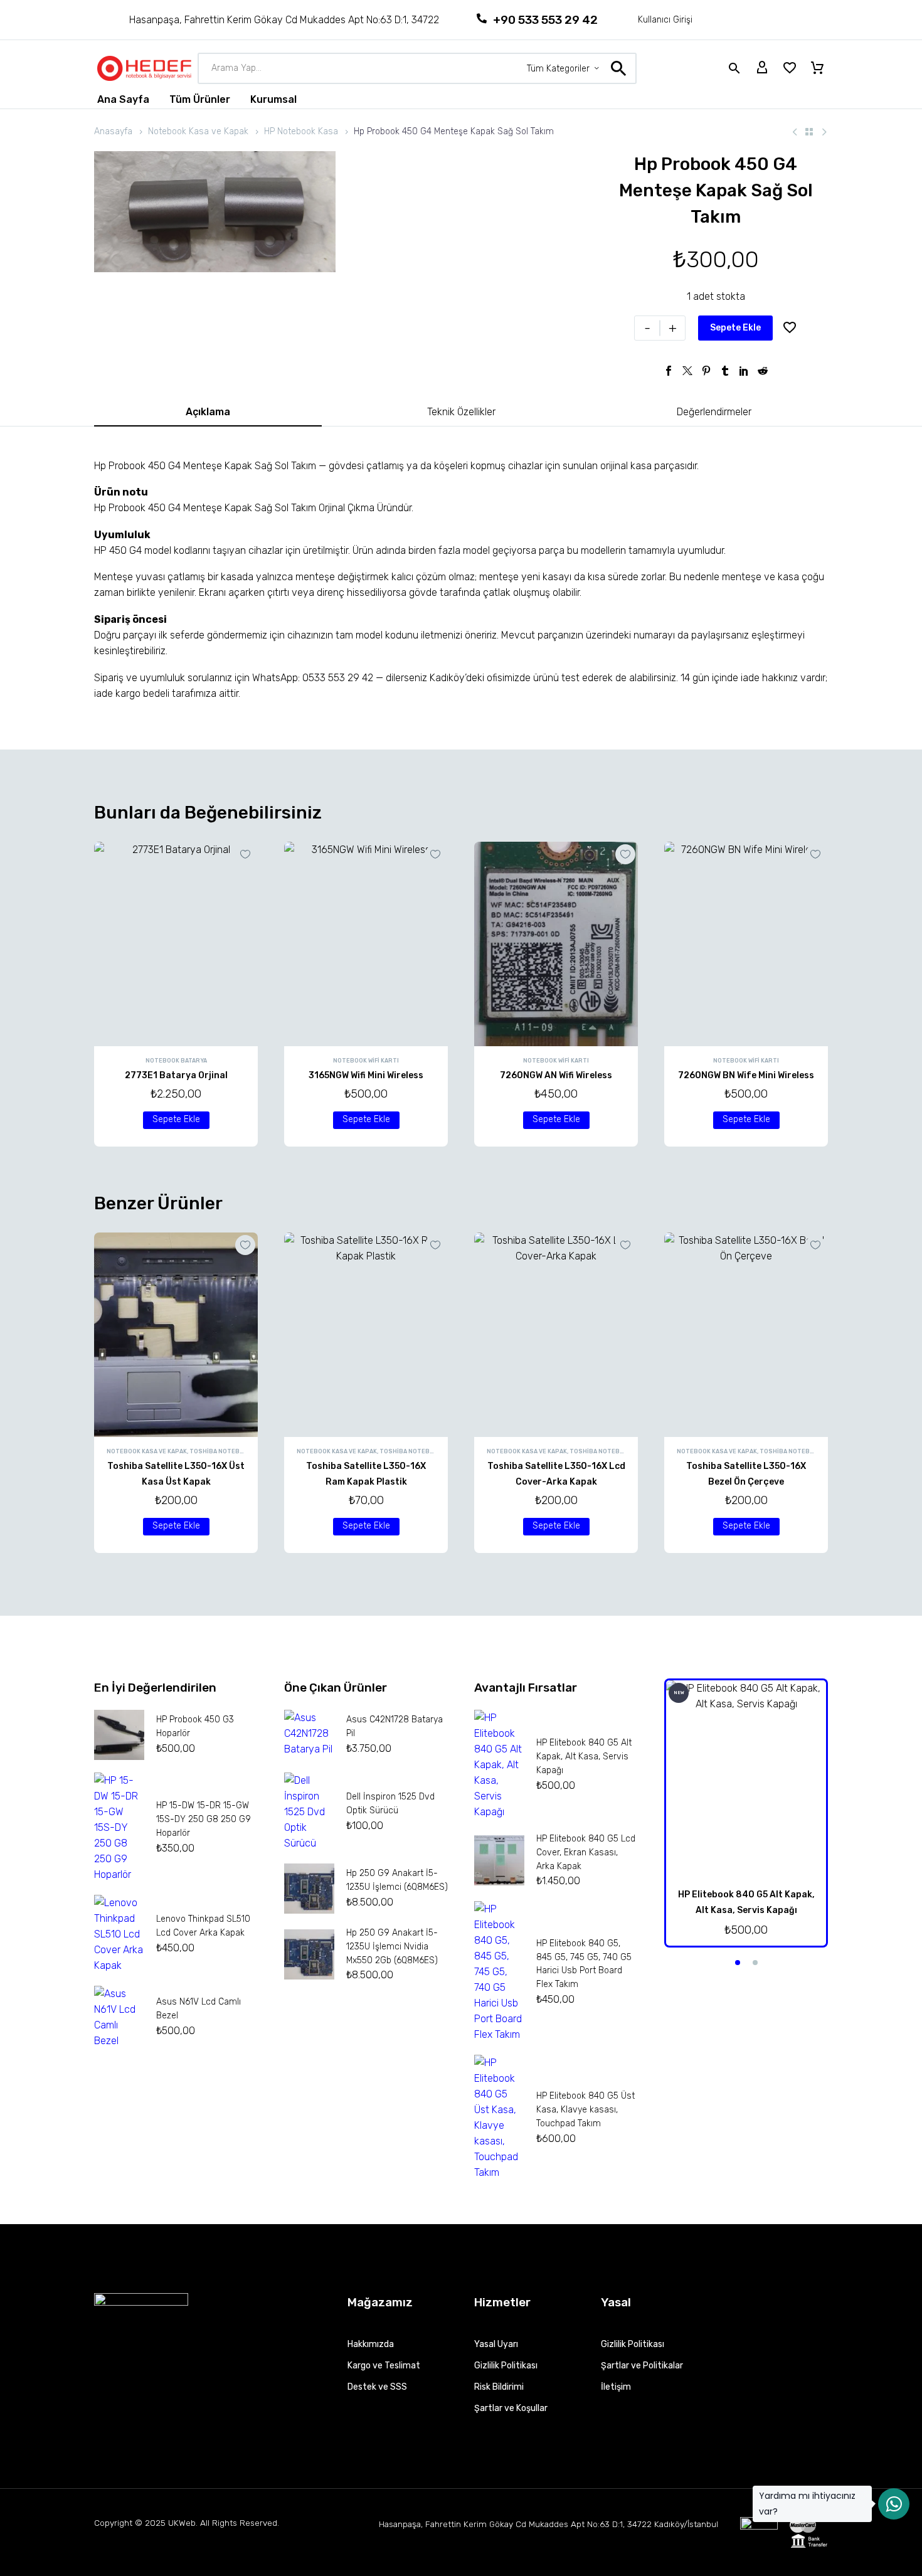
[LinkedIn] (744, 371)
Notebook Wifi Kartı (366, 1061)
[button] (176, 1120)
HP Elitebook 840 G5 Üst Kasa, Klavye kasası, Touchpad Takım (586, 2110)
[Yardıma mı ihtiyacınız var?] (894, 2504)
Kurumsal (273, 99)
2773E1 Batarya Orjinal (176, 1075)
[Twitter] (687, 371)
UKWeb (182, 2523)
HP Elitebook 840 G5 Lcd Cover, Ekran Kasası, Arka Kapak (586, 1852)
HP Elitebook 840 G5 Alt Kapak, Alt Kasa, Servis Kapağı (584, 1757)
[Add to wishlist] (790, 328)
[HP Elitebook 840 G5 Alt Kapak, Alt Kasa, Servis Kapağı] (746, 1780)
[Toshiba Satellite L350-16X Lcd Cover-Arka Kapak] (556, 1335)
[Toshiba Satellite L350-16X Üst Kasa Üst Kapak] (176, 1335)
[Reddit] (763, 371)
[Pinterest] (706, 371)
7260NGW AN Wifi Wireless (556, 1075)
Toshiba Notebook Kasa (229, 1451)
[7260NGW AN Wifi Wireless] (556, 944)
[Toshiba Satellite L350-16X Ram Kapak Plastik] (366, 1335)
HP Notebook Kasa (301, 131)
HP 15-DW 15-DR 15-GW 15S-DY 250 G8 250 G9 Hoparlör (204, 1819)
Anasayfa (113, 131)
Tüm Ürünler (200, 99)
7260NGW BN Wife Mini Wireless (746, 1075)
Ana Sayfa (123, 99)
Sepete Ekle (735, 328)
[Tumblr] (725, 371)
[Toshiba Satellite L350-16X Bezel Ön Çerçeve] (746, 1335)
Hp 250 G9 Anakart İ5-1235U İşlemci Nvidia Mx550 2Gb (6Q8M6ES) (392, 1947)
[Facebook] (669, 371)
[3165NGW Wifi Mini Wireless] (366, 944)
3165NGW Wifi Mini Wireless (366, 1075)
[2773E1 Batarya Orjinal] (176, 944)
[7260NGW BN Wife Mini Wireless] (746, 944)
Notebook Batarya (176, 1061)
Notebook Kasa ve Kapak (198, 131)
